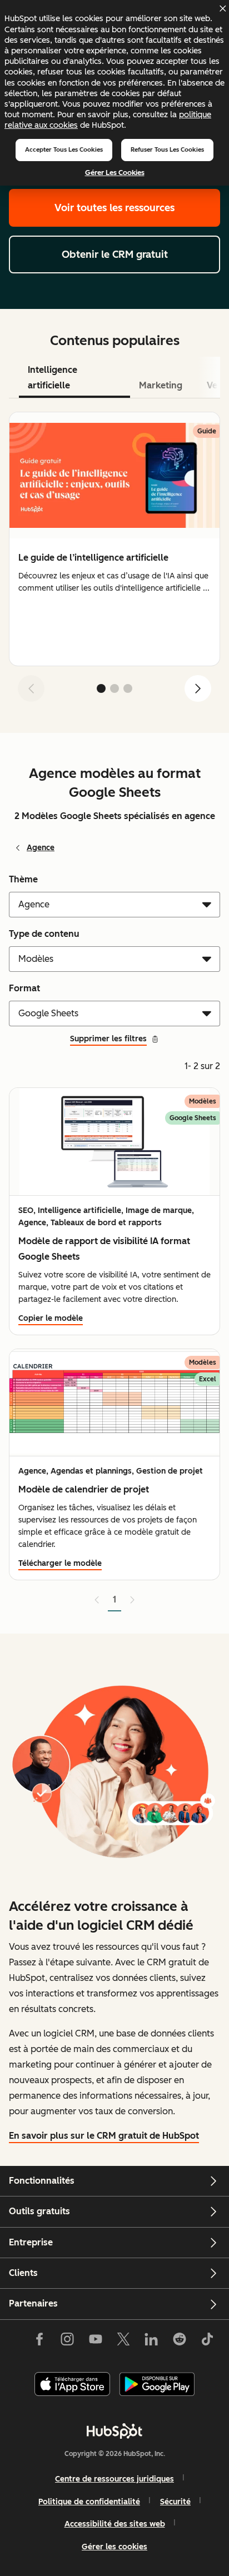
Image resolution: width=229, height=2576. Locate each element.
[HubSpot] (114, 2431)
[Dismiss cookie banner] (222, 8)
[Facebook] (39, 2342)
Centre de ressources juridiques (114, 2479)
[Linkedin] (151, 2342)
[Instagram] (67, 2342)
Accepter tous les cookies (64, 149)
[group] (114, 539)
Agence (41, 848)
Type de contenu (44, 934)
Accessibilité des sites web (115, 2524)
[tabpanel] (114, 561)
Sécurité (175, 2502)
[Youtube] (95, 2342)
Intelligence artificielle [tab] (53, 378)
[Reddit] (180, 2342)
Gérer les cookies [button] (114, 2547)
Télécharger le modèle (60, 1563)
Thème (23, 879)
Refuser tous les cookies (167, 149)
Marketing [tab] (161, 385)
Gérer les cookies (115, 173)
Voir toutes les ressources (114, 208)
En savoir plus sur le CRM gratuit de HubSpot (104, 2136)
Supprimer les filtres (108, 1039)
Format (24, 988)
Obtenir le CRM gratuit (115, 254)
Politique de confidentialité (89, 2502)
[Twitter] (123, 2342)
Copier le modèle (51, 1318)
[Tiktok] (207, 2342)
